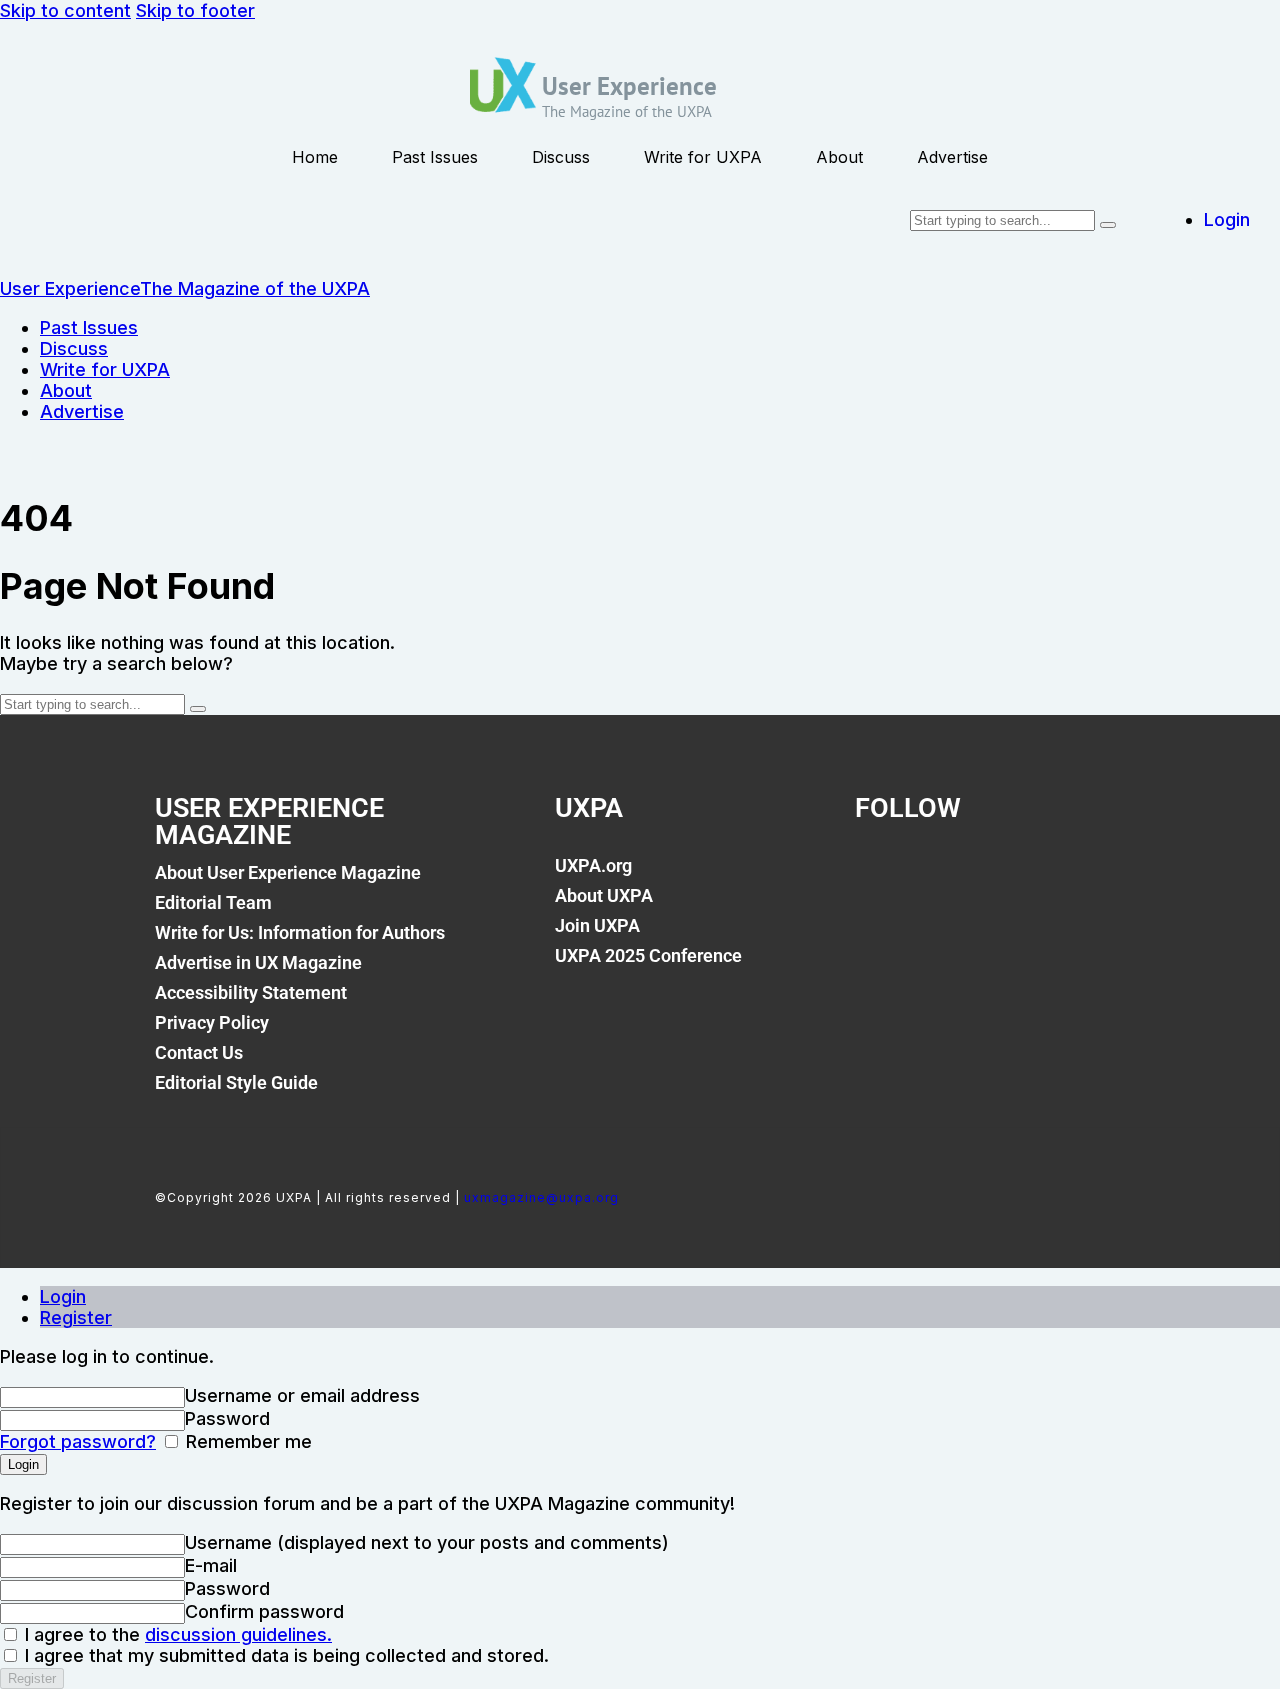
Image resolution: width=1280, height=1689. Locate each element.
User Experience (629, 86)
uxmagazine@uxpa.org (541, 1197)
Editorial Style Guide (236, 1082)
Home (315, 157)
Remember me (246, 1441)
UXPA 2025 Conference (648, 955)
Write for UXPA (703, 157)
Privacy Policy (212, 1022)
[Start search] (1108, 225)
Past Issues (435, 157)
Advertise (952, 157)
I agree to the (176, 1634)
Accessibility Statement (251, 992)
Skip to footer (195, 10)
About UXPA (604, 895)
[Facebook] (880, 877)
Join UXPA (597, 925)
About (839, 157)
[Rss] (1084, 877)
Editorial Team (213, 902)
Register (76, 1317)
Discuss (561, 157)
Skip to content (65, 10)
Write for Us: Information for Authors (300, 932)
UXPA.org (593, 865)
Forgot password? (78, 1441)
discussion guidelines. (238, 1634)
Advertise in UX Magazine (258, 962)
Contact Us (199, 1052)
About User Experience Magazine (288, 872)
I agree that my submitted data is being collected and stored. (284, 1655)
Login (63, 1296)
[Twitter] (948, 877)
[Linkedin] (1016, 877)
